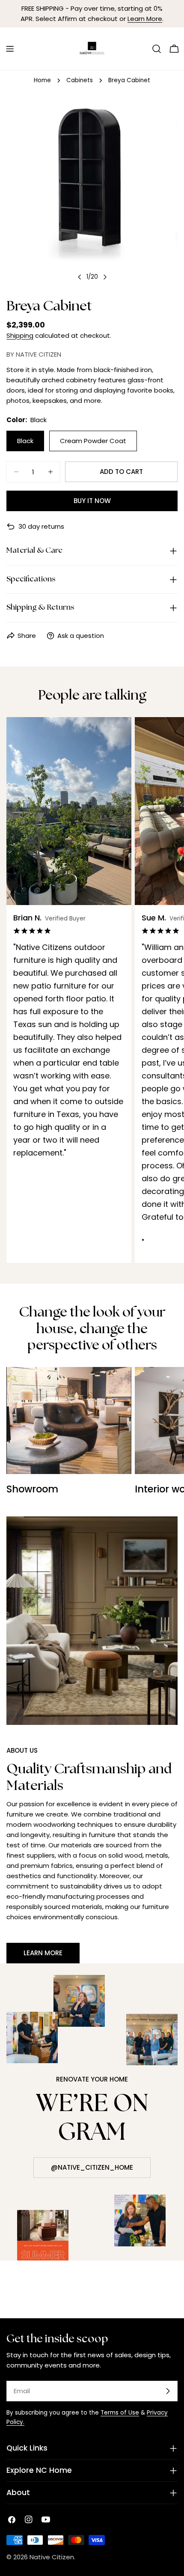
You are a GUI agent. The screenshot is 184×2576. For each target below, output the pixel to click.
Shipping (20, 335)
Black (25, 441)
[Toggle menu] (10, 49)
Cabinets (80, 80)
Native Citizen (52, 2557)
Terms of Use (120, 2413)
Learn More (145, 19)
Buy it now (92, 501)
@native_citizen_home (92, 2167)
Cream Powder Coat (93, 441)
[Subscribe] (168, 2391)
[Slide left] (80, 277)
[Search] (157, 49)
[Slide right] (105, 277)
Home (42, 80)
